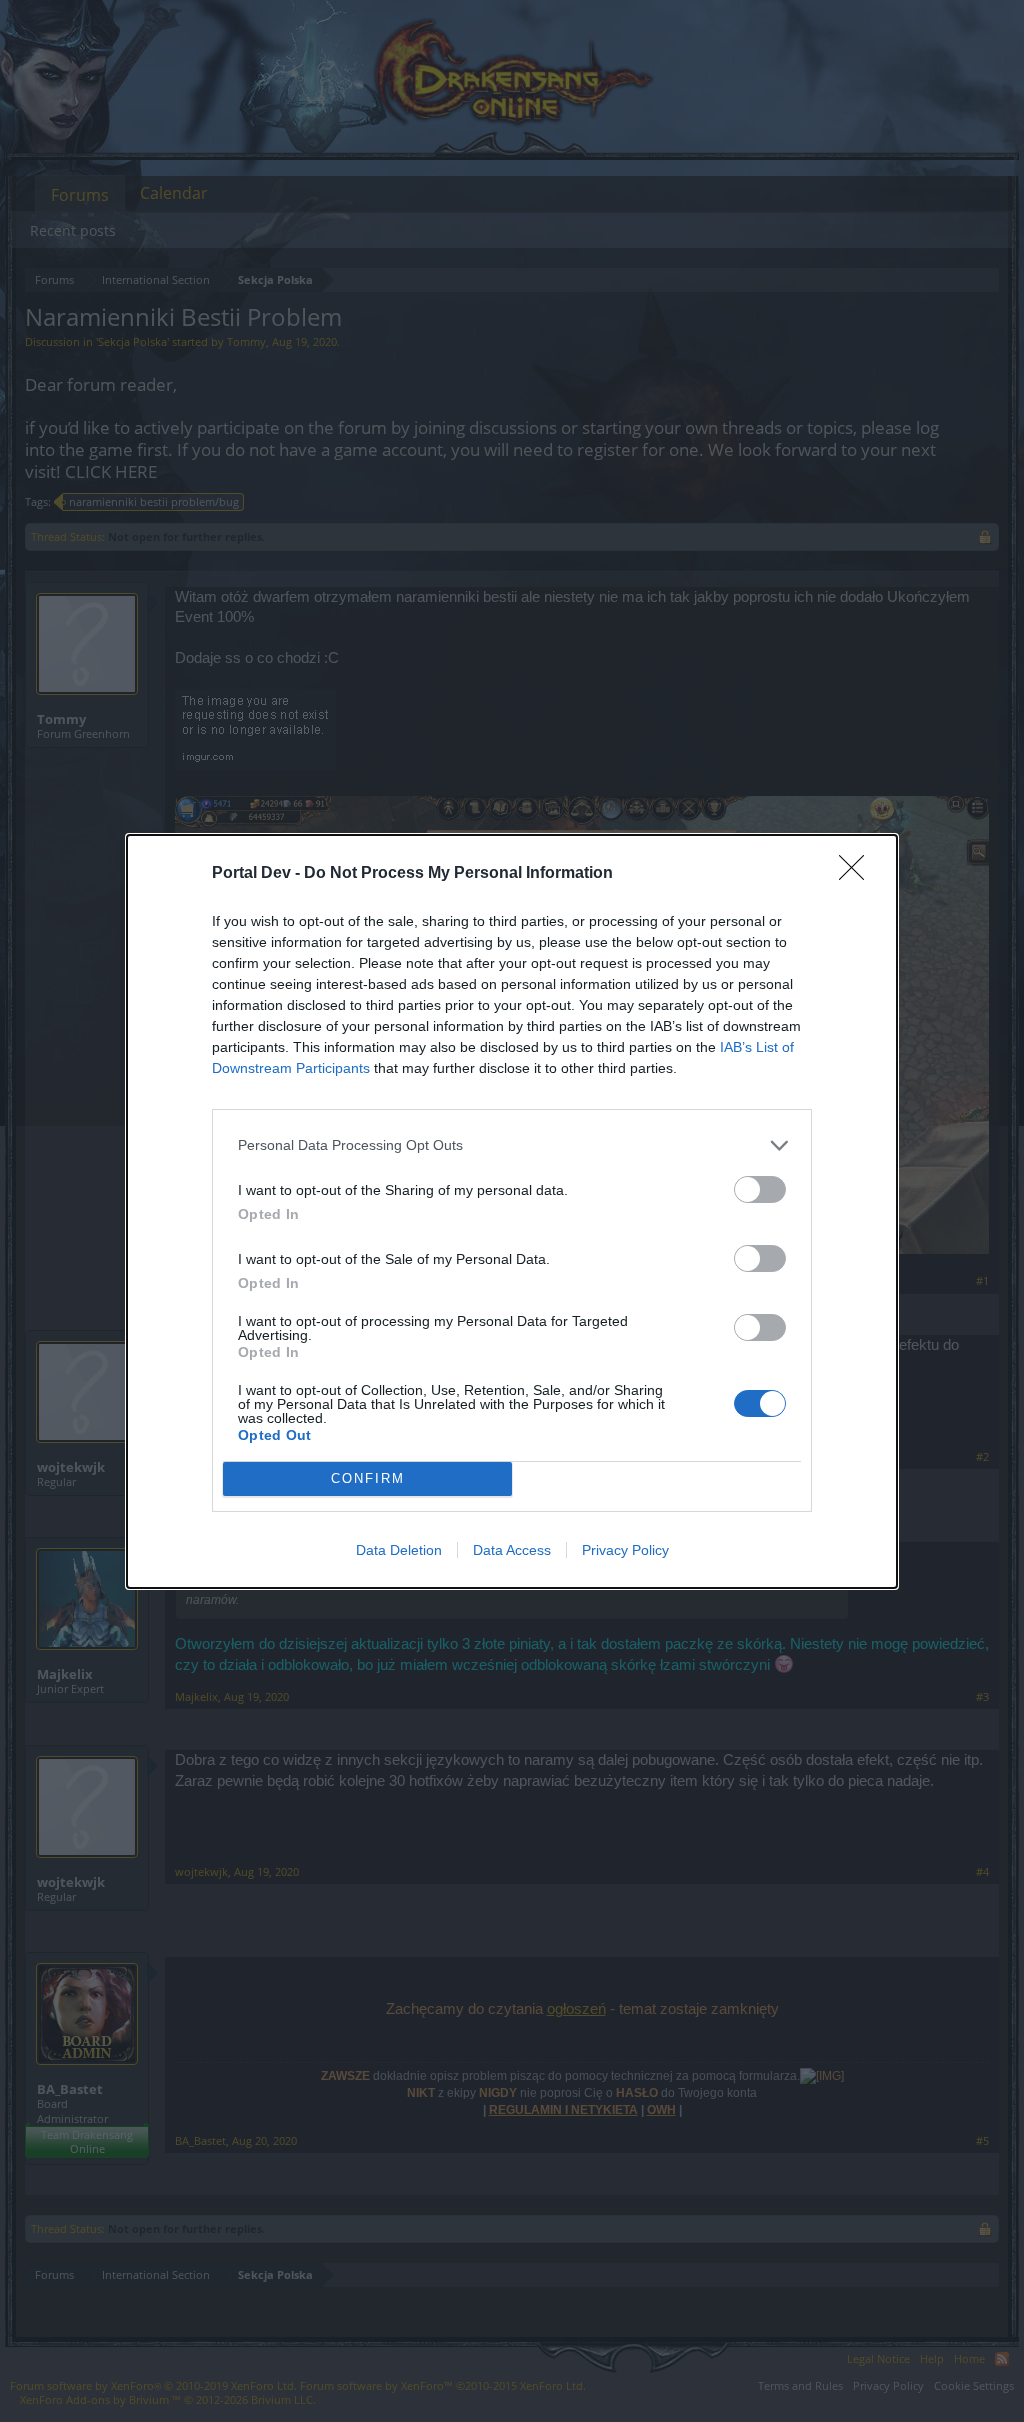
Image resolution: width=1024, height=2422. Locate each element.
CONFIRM (368, 1478)
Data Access (512, 1550)
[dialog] (512, 1211)
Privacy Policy (625, 1550)
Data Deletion (399, 1550)
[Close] (858, 874)
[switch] (760, 1189)
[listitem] (512, 1145)
